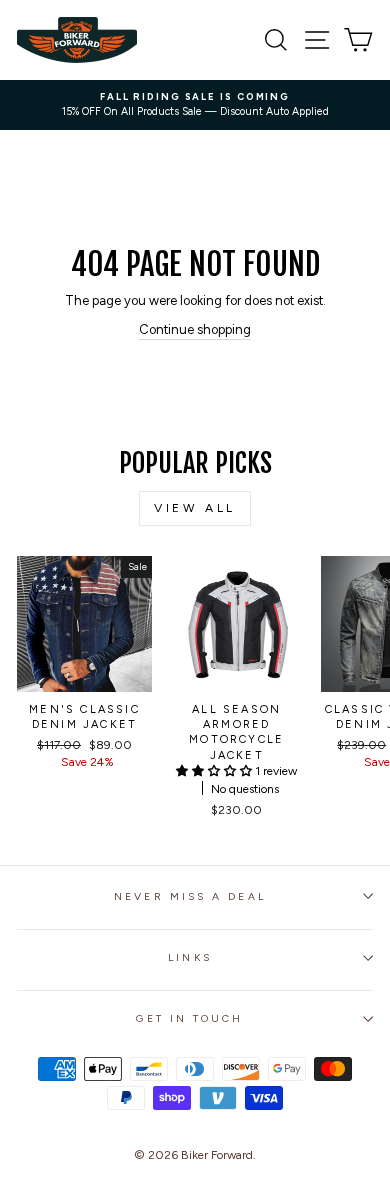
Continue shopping (195, 329)
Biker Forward (217, 1155)
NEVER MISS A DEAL (190, 896)
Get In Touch (189, 1018)
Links (189, 957)
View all (195, 508)
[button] (215, 771)
